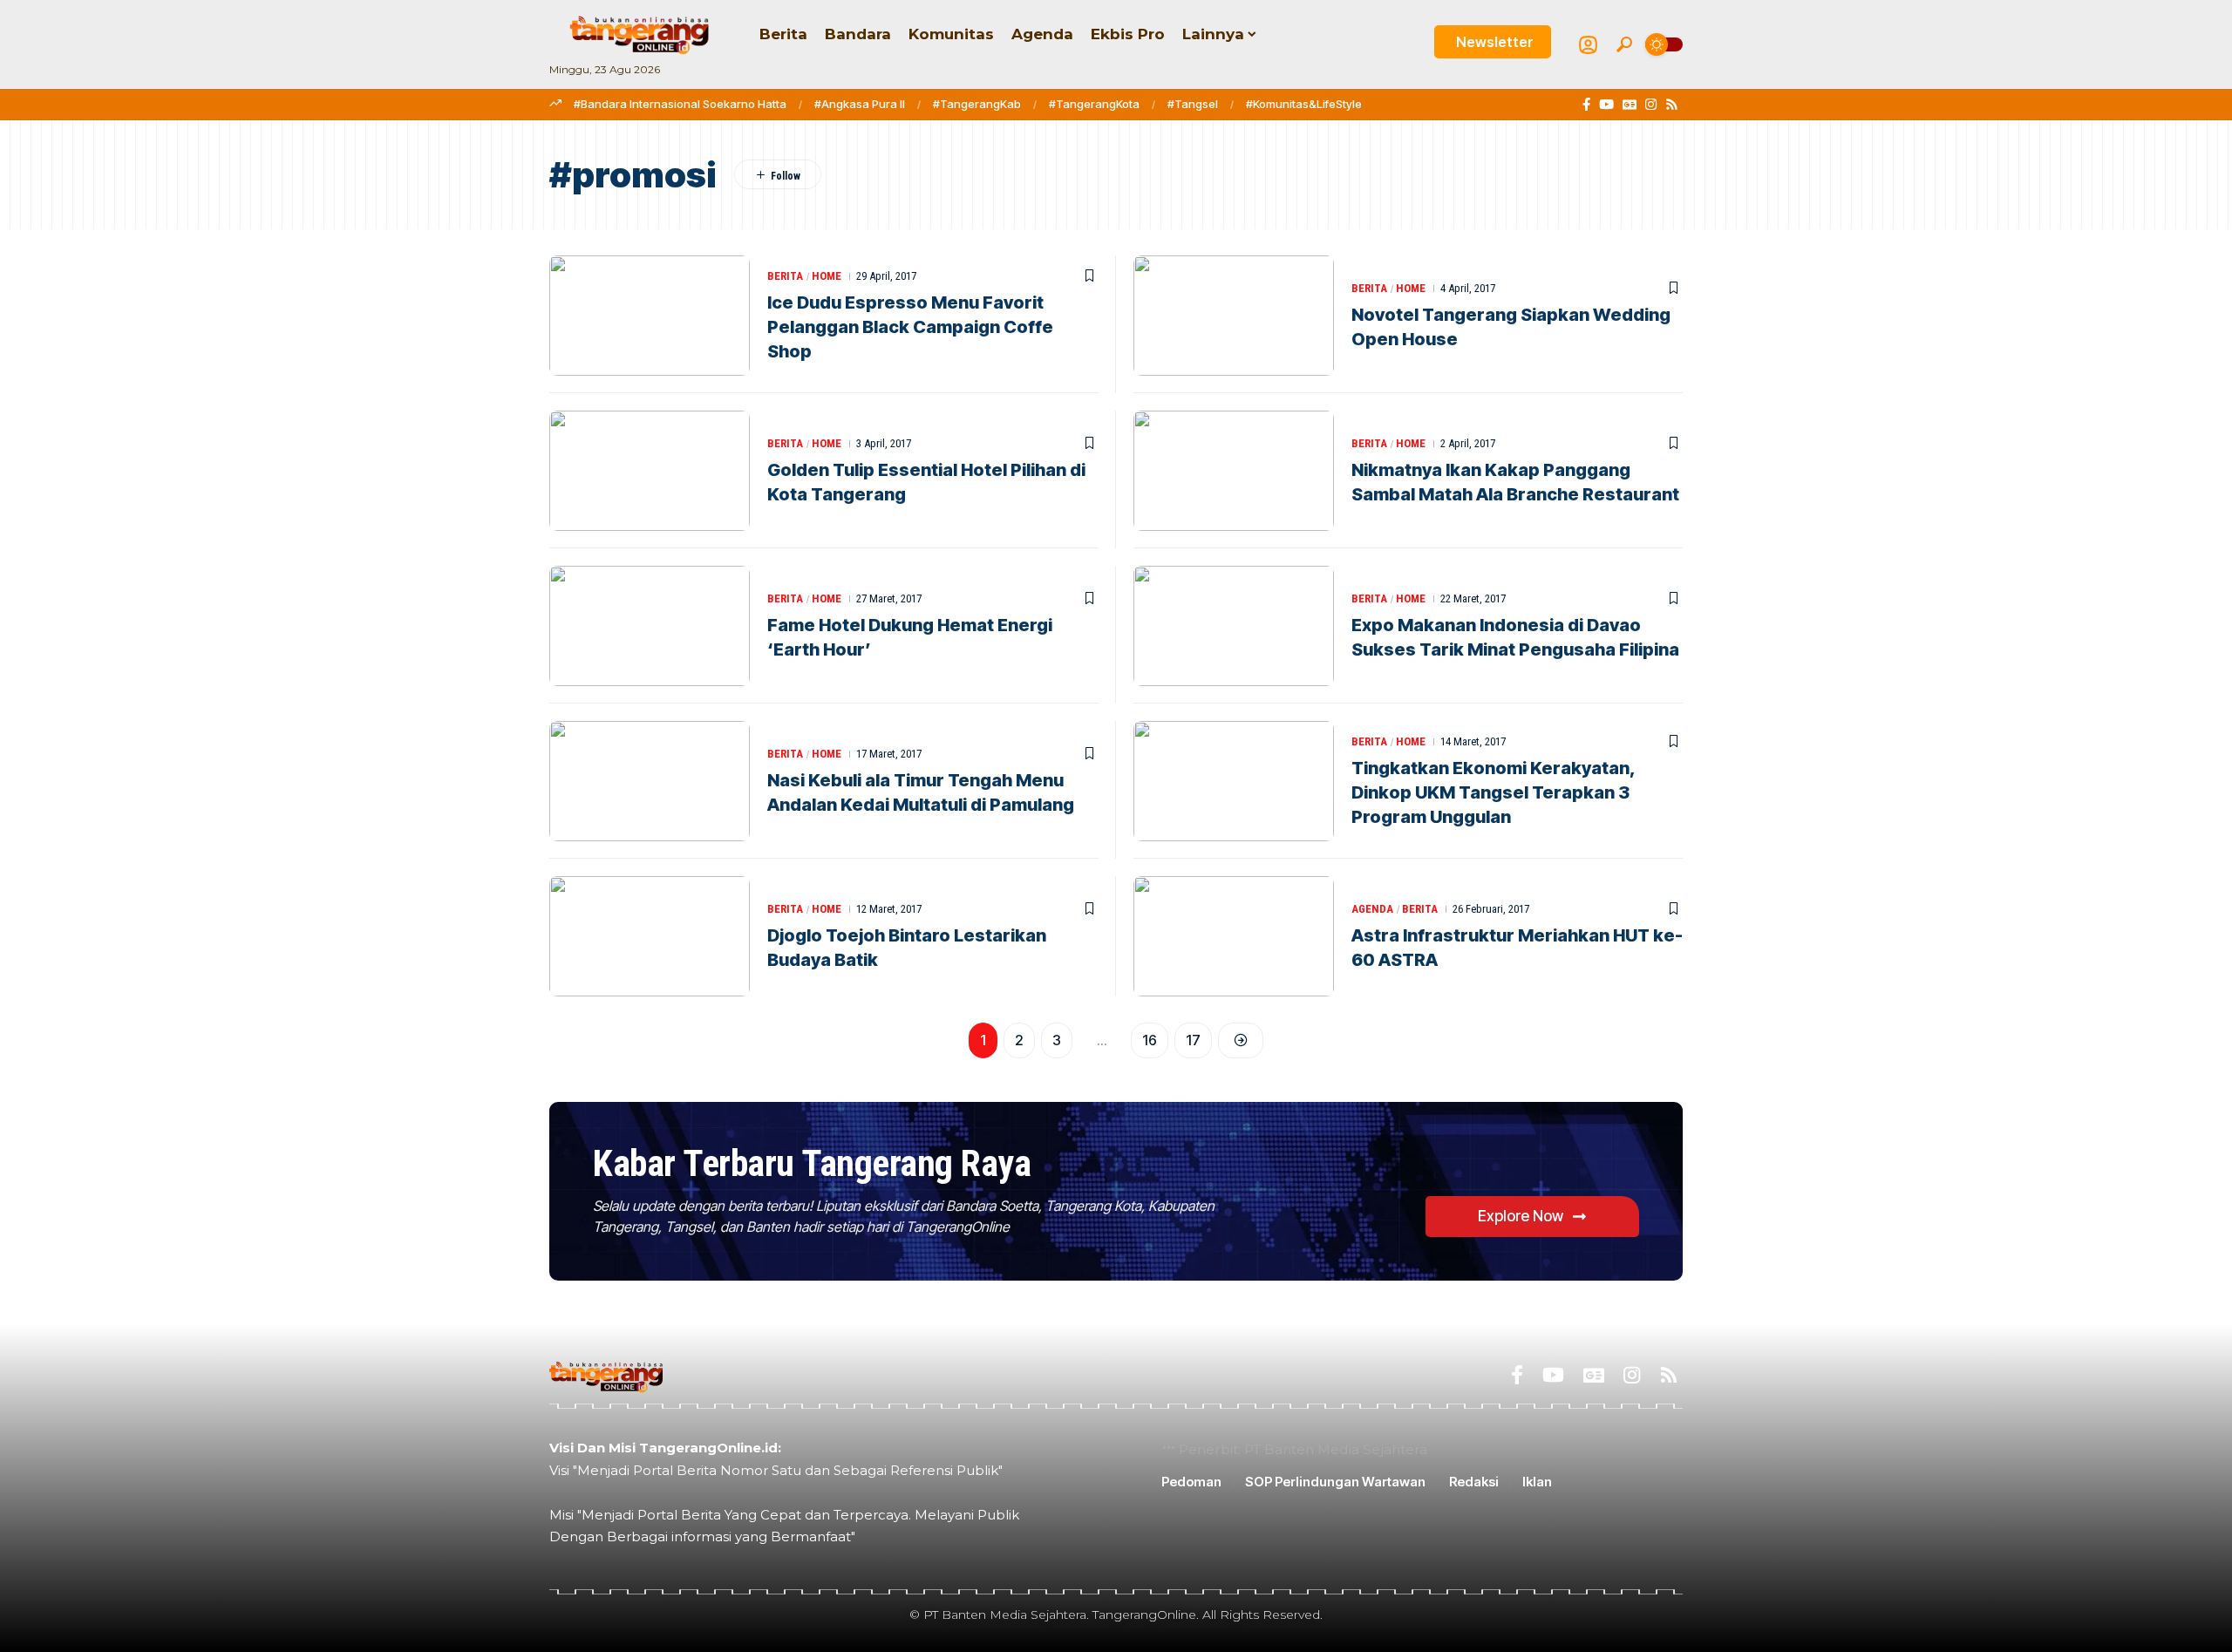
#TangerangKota (1094, 104)
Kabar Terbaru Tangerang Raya (812, 1163)
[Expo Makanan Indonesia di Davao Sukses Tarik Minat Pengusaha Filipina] (1234, 626)
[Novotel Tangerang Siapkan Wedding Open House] (1234, 316)
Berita (785, 276)
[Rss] (1672, 105)
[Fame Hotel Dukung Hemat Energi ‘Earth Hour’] (650, 626)
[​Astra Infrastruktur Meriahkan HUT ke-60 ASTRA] (1234, 936)
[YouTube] (1606, 105)
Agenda (1372, 909)
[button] (1624, 44)
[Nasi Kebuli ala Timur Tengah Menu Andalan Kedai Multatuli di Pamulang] (650, 781)
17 (1193, 1040)
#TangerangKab (977, 104)
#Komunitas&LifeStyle (1304, 104)
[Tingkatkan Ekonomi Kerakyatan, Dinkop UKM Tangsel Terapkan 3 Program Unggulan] (1234, 781)
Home (827, 276)
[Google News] (1630, 105)
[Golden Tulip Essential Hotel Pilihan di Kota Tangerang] (650, 471)
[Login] (1588, 45)
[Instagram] (1651, 105)
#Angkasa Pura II (860, 104)
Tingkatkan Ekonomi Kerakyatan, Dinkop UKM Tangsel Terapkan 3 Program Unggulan (1494, 792)
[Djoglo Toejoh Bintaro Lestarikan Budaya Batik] (650, 936)
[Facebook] (1586, 105)
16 (1150, 1040)
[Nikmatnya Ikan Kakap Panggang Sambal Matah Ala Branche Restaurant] (1234, 471)
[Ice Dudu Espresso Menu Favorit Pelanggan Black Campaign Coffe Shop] (650, 316)
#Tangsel (1193, 104)
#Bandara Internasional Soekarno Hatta (680, 104)
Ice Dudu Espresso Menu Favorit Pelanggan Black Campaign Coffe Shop (910, 327)
